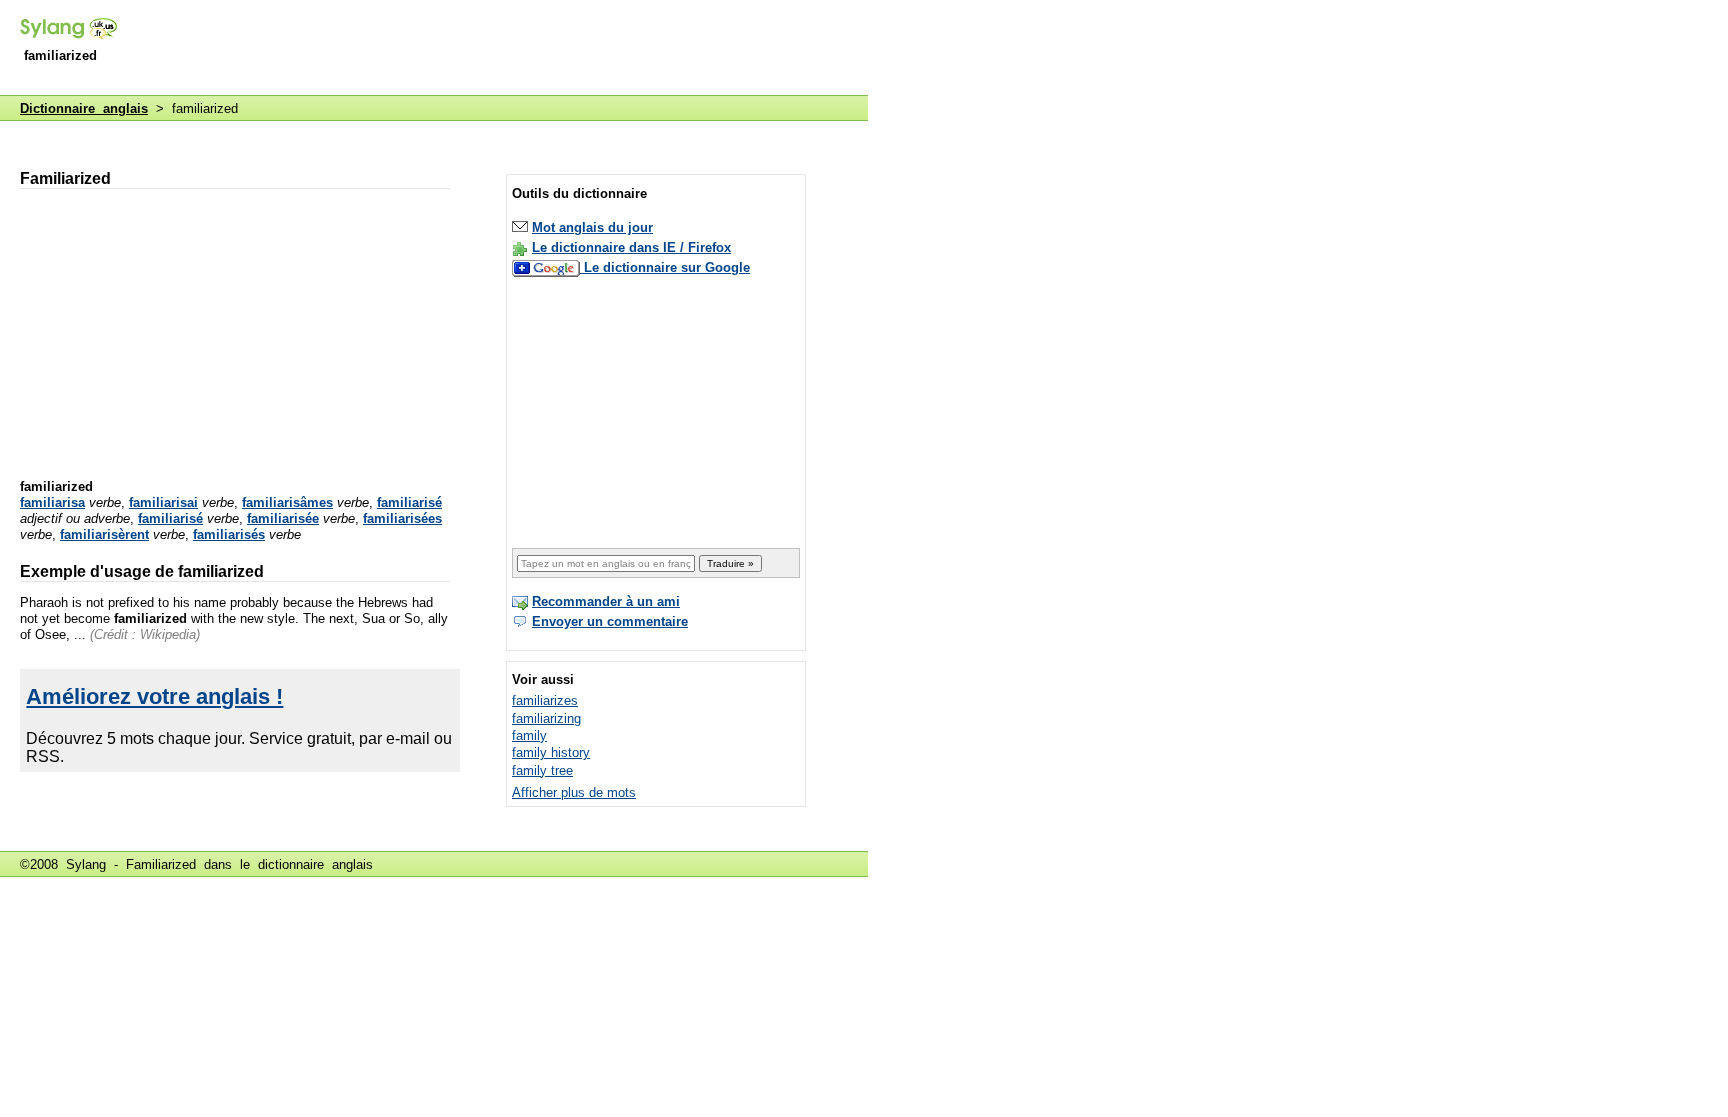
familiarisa (52, 502)
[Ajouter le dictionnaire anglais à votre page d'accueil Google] (548, 267)
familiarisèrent (104, 534)
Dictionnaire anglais (84, 108)
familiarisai (163, 502)
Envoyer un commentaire (610, 621)
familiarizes (545, 700)
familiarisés (229, 534)
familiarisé (409, 502)
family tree (542, 770)
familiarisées (402, 518)
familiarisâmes (287, 502)
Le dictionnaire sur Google (667, 267)
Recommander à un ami (606, 601)
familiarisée (283, 518)
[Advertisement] (504, 49)
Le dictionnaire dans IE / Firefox (631, 247)
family (529, 735)
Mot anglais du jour (592, 227)
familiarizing (546, 718)
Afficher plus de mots (574, 792)
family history (551, 752)
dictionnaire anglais (315, 864)
